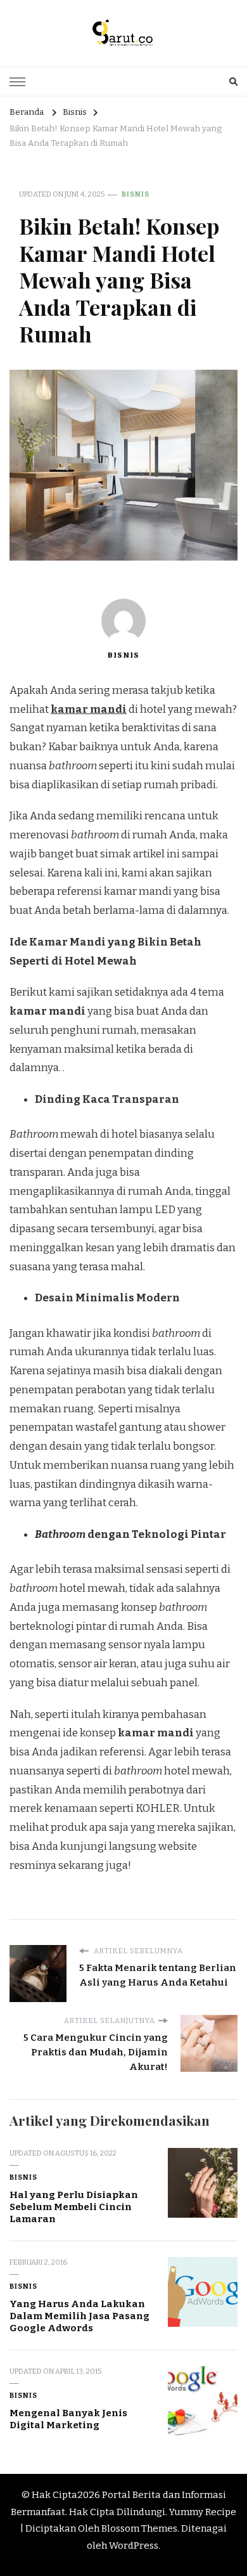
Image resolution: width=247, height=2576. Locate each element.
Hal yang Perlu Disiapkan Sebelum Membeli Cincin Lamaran (74, 2207)
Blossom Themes (139, 2528)
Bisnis (136, 194)
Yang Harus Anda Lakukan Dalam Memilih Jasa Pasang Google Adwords (79, 2316)
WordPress (134, 2546)
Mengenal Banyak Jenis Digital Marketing (68, 2419)
